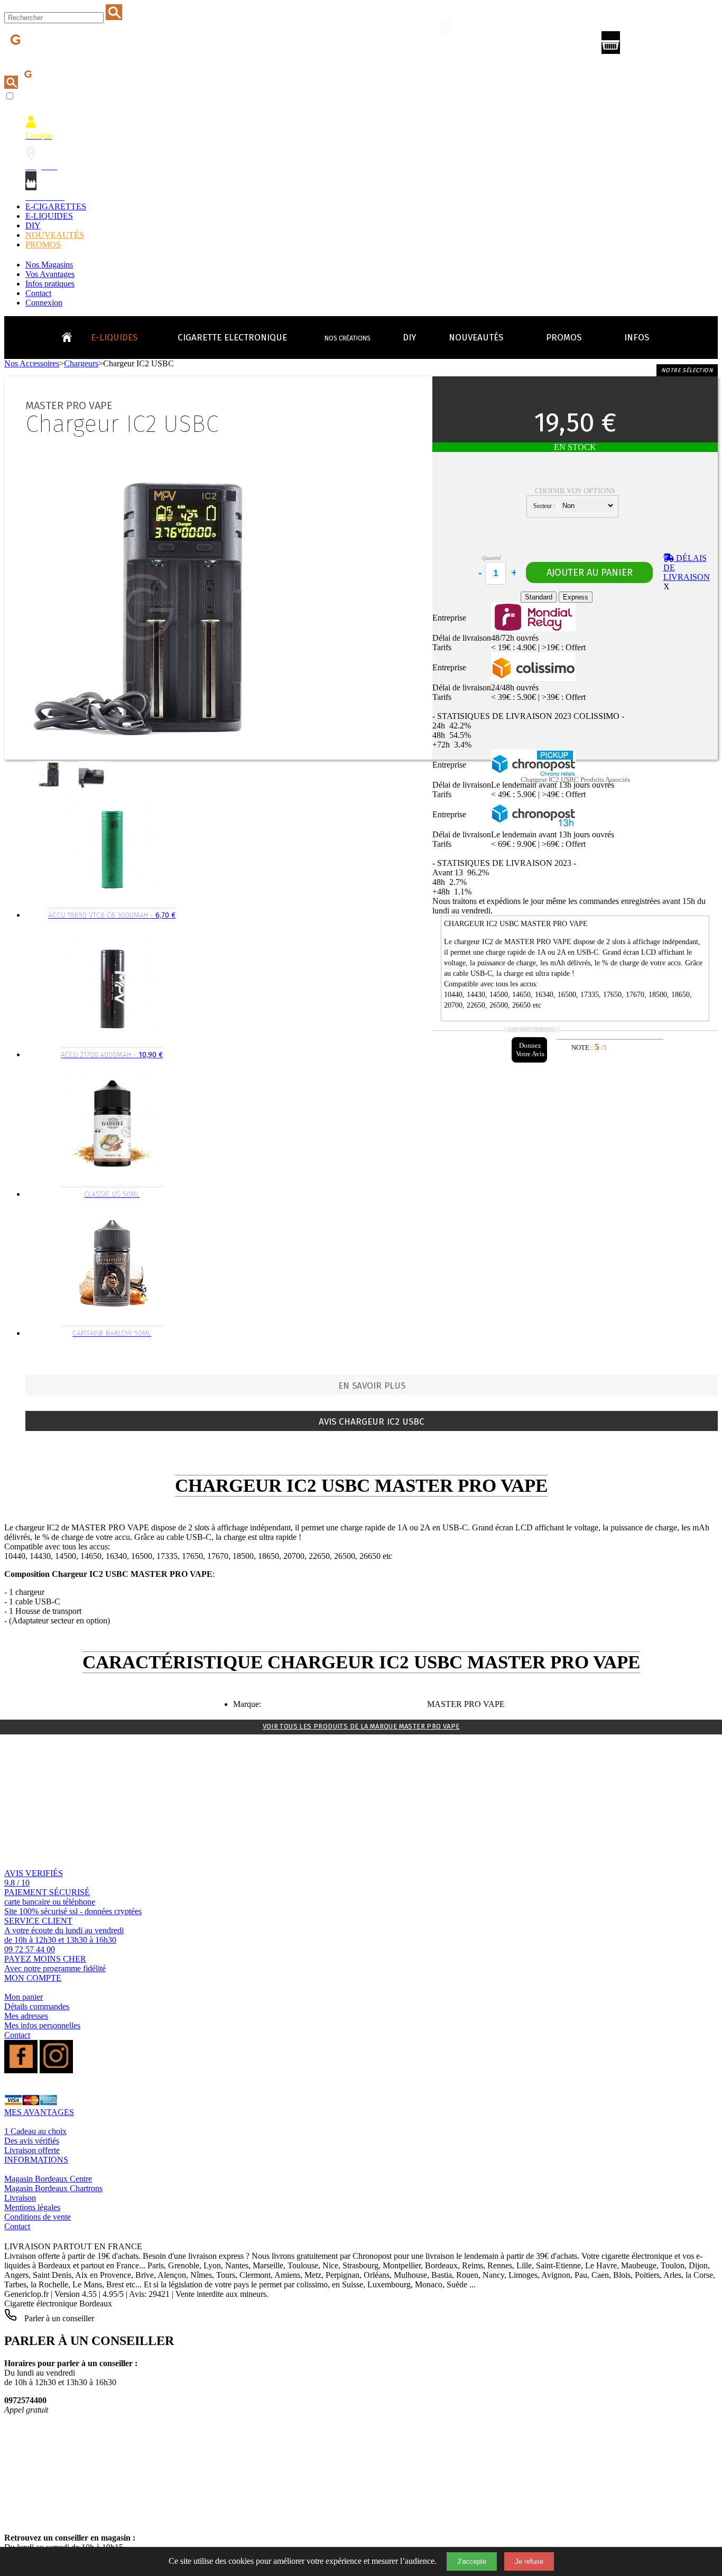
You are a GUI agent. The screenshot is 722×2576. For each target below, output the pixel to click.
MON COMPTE (33, 1978)
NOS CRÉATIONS (348, 338)
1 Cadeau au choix (35, 2131)
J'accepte (472, 2561)
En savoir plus (372, 1386)
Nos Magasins (49, 265)
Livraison (20, 2198)
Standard (539, 597)
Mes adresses (26, 2016)
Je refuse (529, 2561)
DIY (33, 225)
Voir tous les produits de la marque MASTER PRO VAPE (361, 1726)
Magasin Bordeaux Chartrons (53, 2188)
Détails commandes (37, 2006)
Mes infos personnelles (42, 2025)
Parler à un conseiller (58, 2318)
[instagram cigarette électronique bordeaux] (56, 2070)
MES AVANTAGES (39, 2112)
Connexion (44, 303)
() (656, 45)
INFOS (637, 338)
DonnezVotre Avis (530, 1050)
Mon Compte (385, 46)
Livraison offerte (32, 2150)
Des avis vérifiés (32, 2141)
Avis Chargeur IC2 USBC (372, 1422)
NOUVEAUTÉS (55, 235)
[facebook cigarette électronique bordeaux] (21, 2070)
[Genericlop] (52, 57)
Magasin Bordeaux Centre (48, 2179)
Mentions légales (32, 2207)
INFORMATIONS (36, 2160)
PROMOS (43, 244)
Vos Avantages (50, 274)
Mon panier (24, 1997)
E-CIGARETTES (56, 206)
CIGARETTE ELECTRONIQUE (232, 338)
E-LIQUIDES (49, 216)
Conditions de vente (38, 2217)
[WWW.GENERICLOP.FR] (71, 335)
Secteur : (545, 506)
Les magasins (452, 46)
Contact (38, 293)
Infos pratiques (50, 284)
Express (576, 597)
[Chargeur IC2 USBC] (51, 785)
